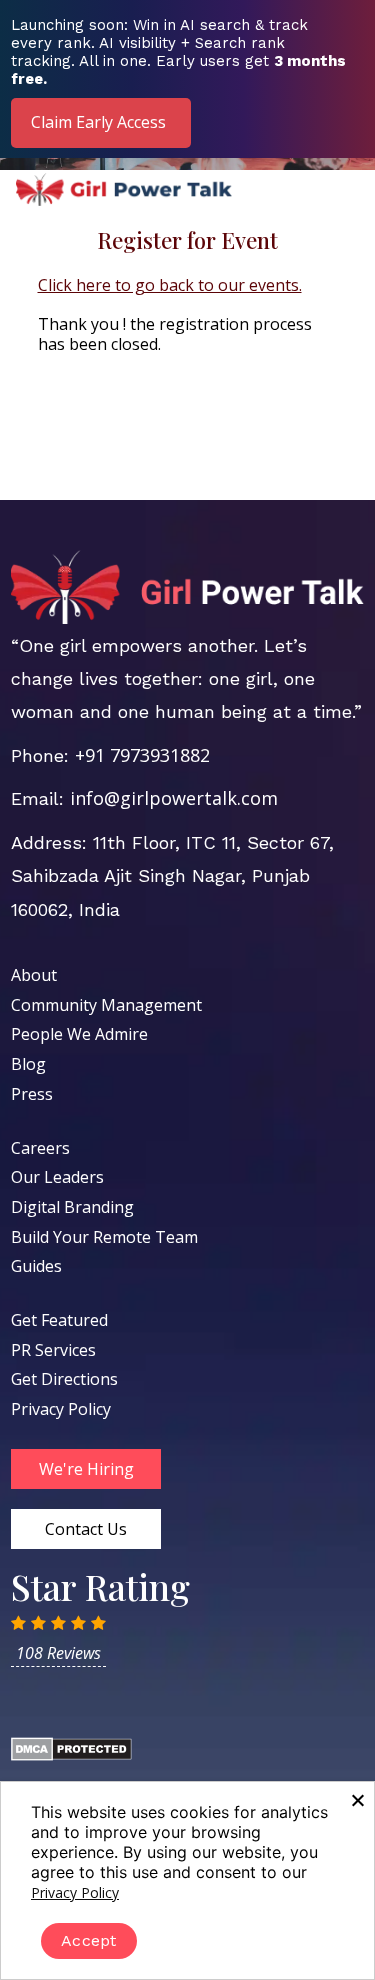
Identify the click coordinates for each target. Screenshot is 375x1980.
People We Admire (79, 1034)
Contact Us (86, 1529)
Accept (89, 1940)
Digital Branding (72, 1207)
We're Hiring (86, 1469)
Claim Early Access (98, 122)
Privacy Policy (61, 1409)
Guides (36, 1266)
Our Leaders (57, 1177)
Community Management (106, 1005)
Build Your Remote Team (104, 1237)
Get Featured (59, 1320)
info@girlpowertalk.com (174, 798)
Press (32, 1094)
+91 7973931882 (142, 755)
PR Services (53, 1350)
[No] (357, 1800)
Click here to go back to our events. (170, 285)
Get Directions (64, 1379)
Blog (28, 1064)
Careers (40, 1148)
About (34, 975)
